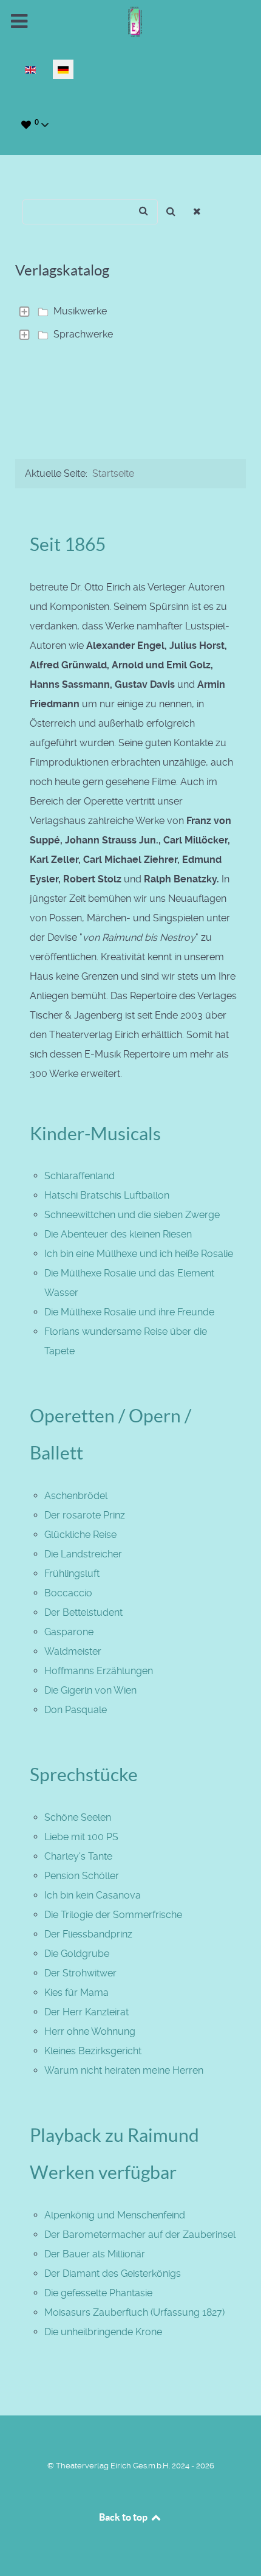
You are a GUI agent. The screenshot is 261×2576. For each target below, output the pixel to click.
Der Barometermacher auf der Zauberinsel (140, 2235)
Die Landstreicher (83, 1554)
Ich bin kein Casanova (93, 1895)
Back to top (124, 2517)
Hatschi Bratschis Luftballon (107, 1195)
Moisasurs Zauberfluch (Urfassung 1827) (134, 2312)
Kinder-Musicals (95, 1134)
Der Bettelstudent (83, 1612)
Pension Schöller (82, 1876)
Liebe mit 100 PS (81, 1837)
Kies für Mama (76, 1993)
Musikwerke (80, 311)
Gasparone (69, 1632)
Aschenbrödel (76, 1496)
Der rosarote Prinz (85, 1515)
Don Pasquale (76, 1710)
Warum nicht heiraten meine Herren (124, 2070)
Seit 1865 (68, 544)
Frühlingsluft (72, 1574)
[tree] (130, 323)
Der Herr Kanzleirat (86, 2012)
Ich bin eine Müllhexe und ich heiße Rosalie (139, 1254)
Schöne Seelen (78, 1817)
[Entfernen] (198, 212)
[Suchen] (171, 212)
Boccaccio (68, 1593)
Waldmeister (73, 1651)
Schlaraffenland (80, 1176)
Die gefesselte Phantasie (98, 2293)
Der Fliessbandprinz (88, 1934)
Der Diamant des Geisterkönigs (113, 2273)
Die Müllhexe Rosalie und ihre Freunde (129, 1312)
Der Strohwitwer (80, 1973)
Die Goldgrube (77, 1954)
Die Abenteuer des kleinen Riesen (118, 1234)
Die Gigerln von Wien (90, 1690)
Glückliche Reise (80, 1535)
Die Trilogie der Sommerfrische (113, 1915)
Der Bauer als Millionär (95, 2254)
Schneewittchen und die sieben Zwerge (132, 1215)
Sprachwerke (83, 334)
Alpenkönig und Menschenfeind (115, 2215)
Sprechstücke (84, 1774)
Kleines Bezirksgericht (93, 2051)
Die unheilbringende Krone (103, 2332)
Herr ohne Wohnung (90, 2031)
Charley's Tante (78, 1856)
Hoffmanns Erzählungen (99, 1671)
